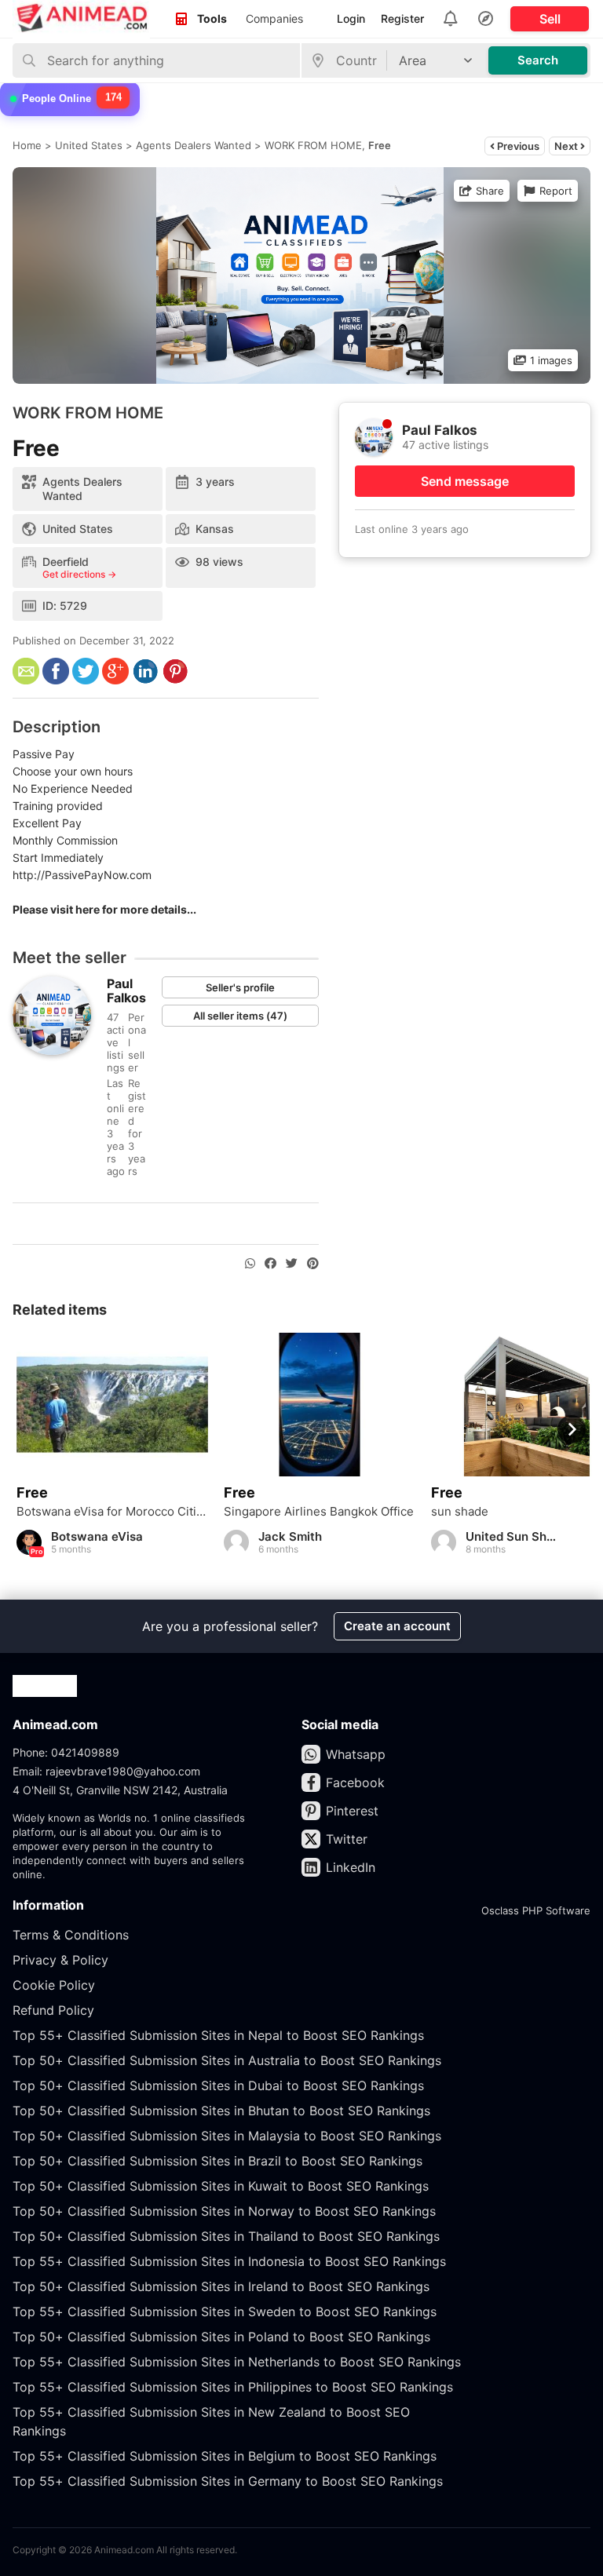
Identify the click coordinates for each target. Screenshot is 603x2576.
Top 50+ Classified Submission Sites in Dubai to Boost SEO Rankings (218, 2085)
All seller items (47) (240, 1016)
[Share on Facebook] (270, 1264)
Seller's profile (240, 987)
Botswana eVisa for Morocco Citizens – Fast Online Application (112, 1512)
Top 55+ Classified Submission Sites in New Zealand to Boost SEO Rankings (211, 2421)
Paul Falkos (126, 991)
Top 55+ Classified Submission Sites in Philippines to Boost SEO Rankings (233, 2387)
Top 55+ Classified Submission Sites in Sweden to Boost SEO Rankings (225, 2311)
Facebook (355, 1782)
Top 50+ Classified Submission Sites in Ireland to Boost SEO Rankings (221, 2286)
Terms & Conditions (71, 1935)
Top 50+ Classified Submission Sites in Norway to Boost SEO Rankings (224, 2211)
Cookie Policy (54, 1985)
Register (402, 18)
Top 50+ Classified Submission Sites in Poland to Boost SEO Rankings (221, 2337)
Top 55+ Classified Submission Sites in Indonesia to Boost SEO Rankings (229, 2261)
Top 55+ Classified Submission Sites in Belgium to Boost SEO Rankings (225, 2456)
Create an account (397, 1626)
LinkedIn (351, 1867)
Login (351, 18)
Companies (274, 18)
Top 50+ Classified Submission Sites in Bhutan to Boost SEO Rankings (221, 2111)
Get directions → (79, 575)
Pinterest (352, 1811)
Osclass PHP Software (536, 1910)
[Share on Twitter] (292, 1264)
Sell (550, 19)
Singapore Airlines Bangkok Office (319, 1512)
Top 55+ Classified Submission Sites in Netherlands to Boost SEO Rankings (237, 2362)
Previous (517, 146)
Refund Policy (53, 2010)
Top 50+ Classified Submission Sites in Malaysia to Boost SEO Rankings (227, 2136)
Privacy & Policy (60, 1960)
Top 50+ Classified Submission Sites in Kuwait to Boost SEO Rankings (221, 2186)
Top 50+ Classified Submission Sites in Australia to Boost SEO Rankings (227, 2060)
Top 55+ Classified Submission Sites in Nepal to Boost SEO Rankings (218, 2035)
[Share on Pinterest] (313, 1264)
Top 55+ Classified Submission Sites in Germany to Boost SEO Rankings (228, 2481)
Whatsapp (356, 1754)
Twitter (347, 1839)
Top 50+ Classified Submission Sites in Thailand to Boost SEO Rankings (226, 2236)
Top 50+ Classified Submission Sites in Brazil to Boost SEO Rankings (217, 2161)
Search (538, 60)
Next (567, 146)
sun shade (460, 1512)
